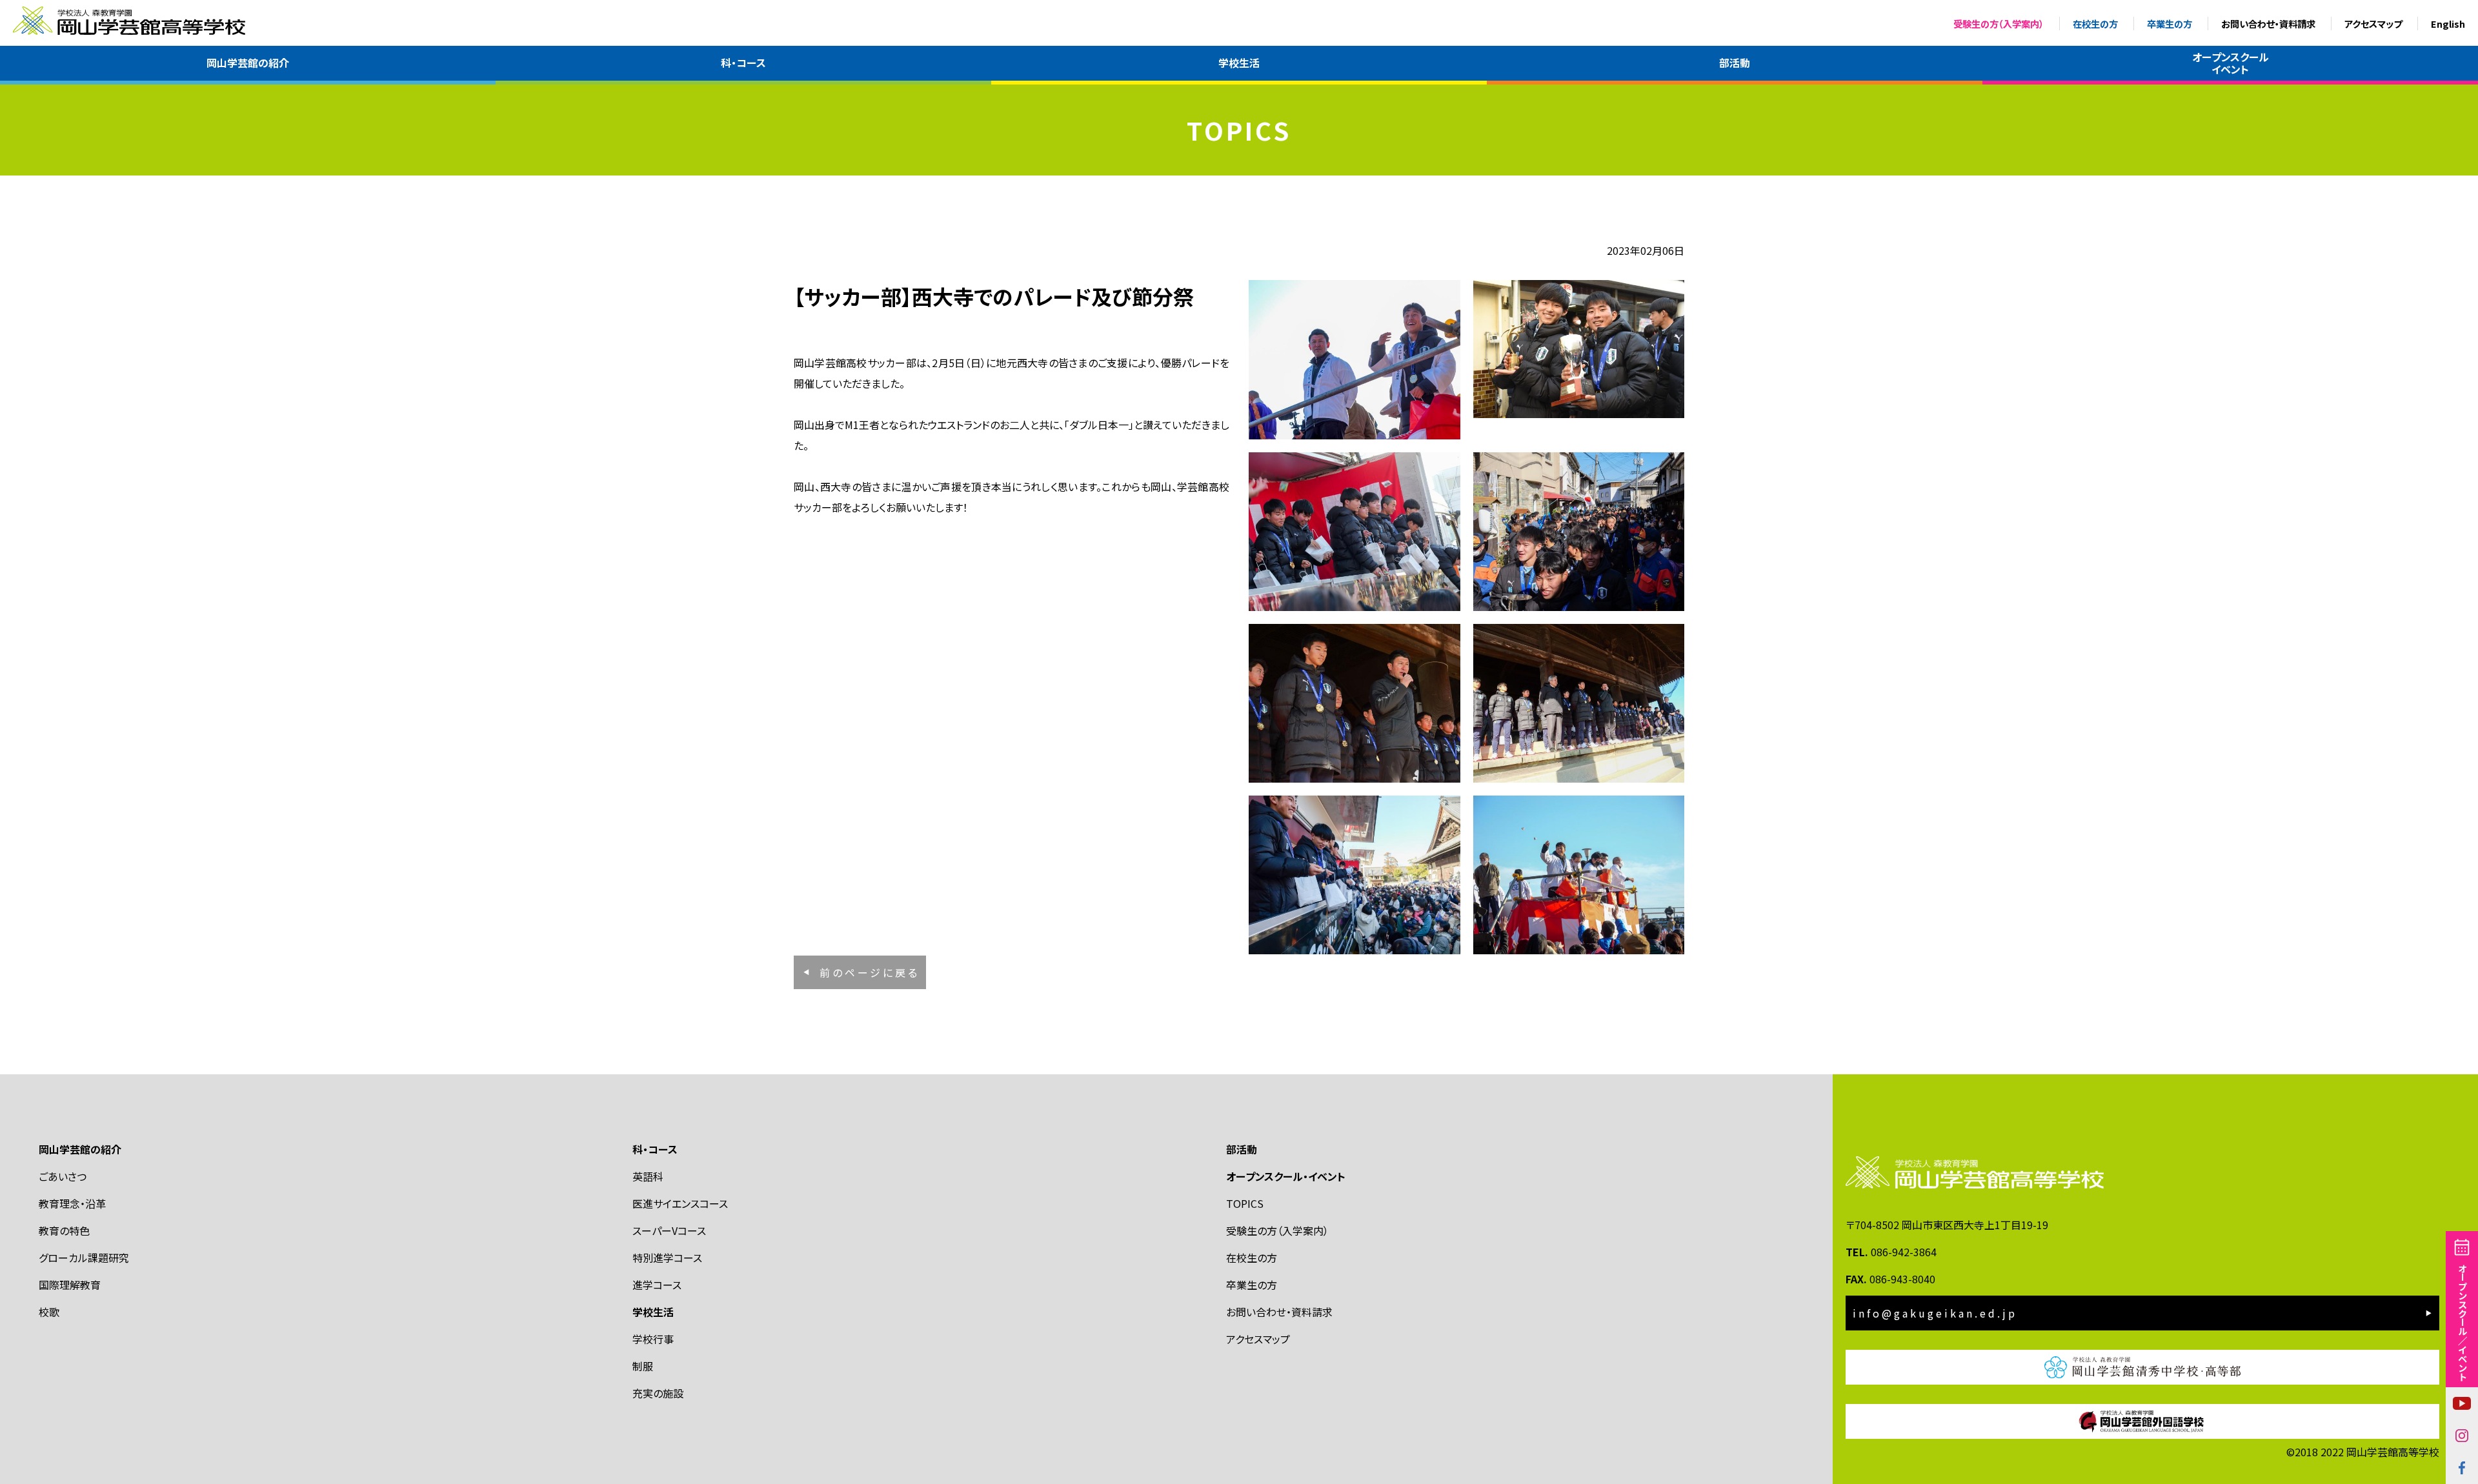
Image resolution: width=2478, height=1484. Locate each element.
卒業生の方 (2170, 24)
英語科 (648, 1176)
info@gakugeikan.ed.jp (1935, 1313)
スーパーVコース (669, 1230)
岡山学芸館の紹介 (248, 63)
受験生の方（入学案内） (1999, 24)
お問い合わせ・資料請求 (2268, 24)
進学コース (657, 1285)
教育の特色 (64, 1230)
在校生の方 (2095, 24)
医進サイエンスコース (680, 1203)
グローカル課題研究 (84, 1258)
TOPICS (1245, 1203)
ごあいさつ (63, 1176)
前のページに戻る (870, 972)
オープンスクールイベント (2231, 63)
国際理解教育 (70, 1285)
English (2448, 24)
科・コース (743, 63)
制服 (643, 1366)
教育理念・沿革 (72, 1203)
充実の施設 (658, 1393)
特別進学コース (667, 1258)
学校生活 (1239, 63)
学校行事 (653, 1339)
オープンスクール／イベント (2462, 1322)
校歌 (49, 1312)
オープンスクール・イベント (1286, 1176)
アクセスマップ (2373, 24)
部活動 (1735, 63)
